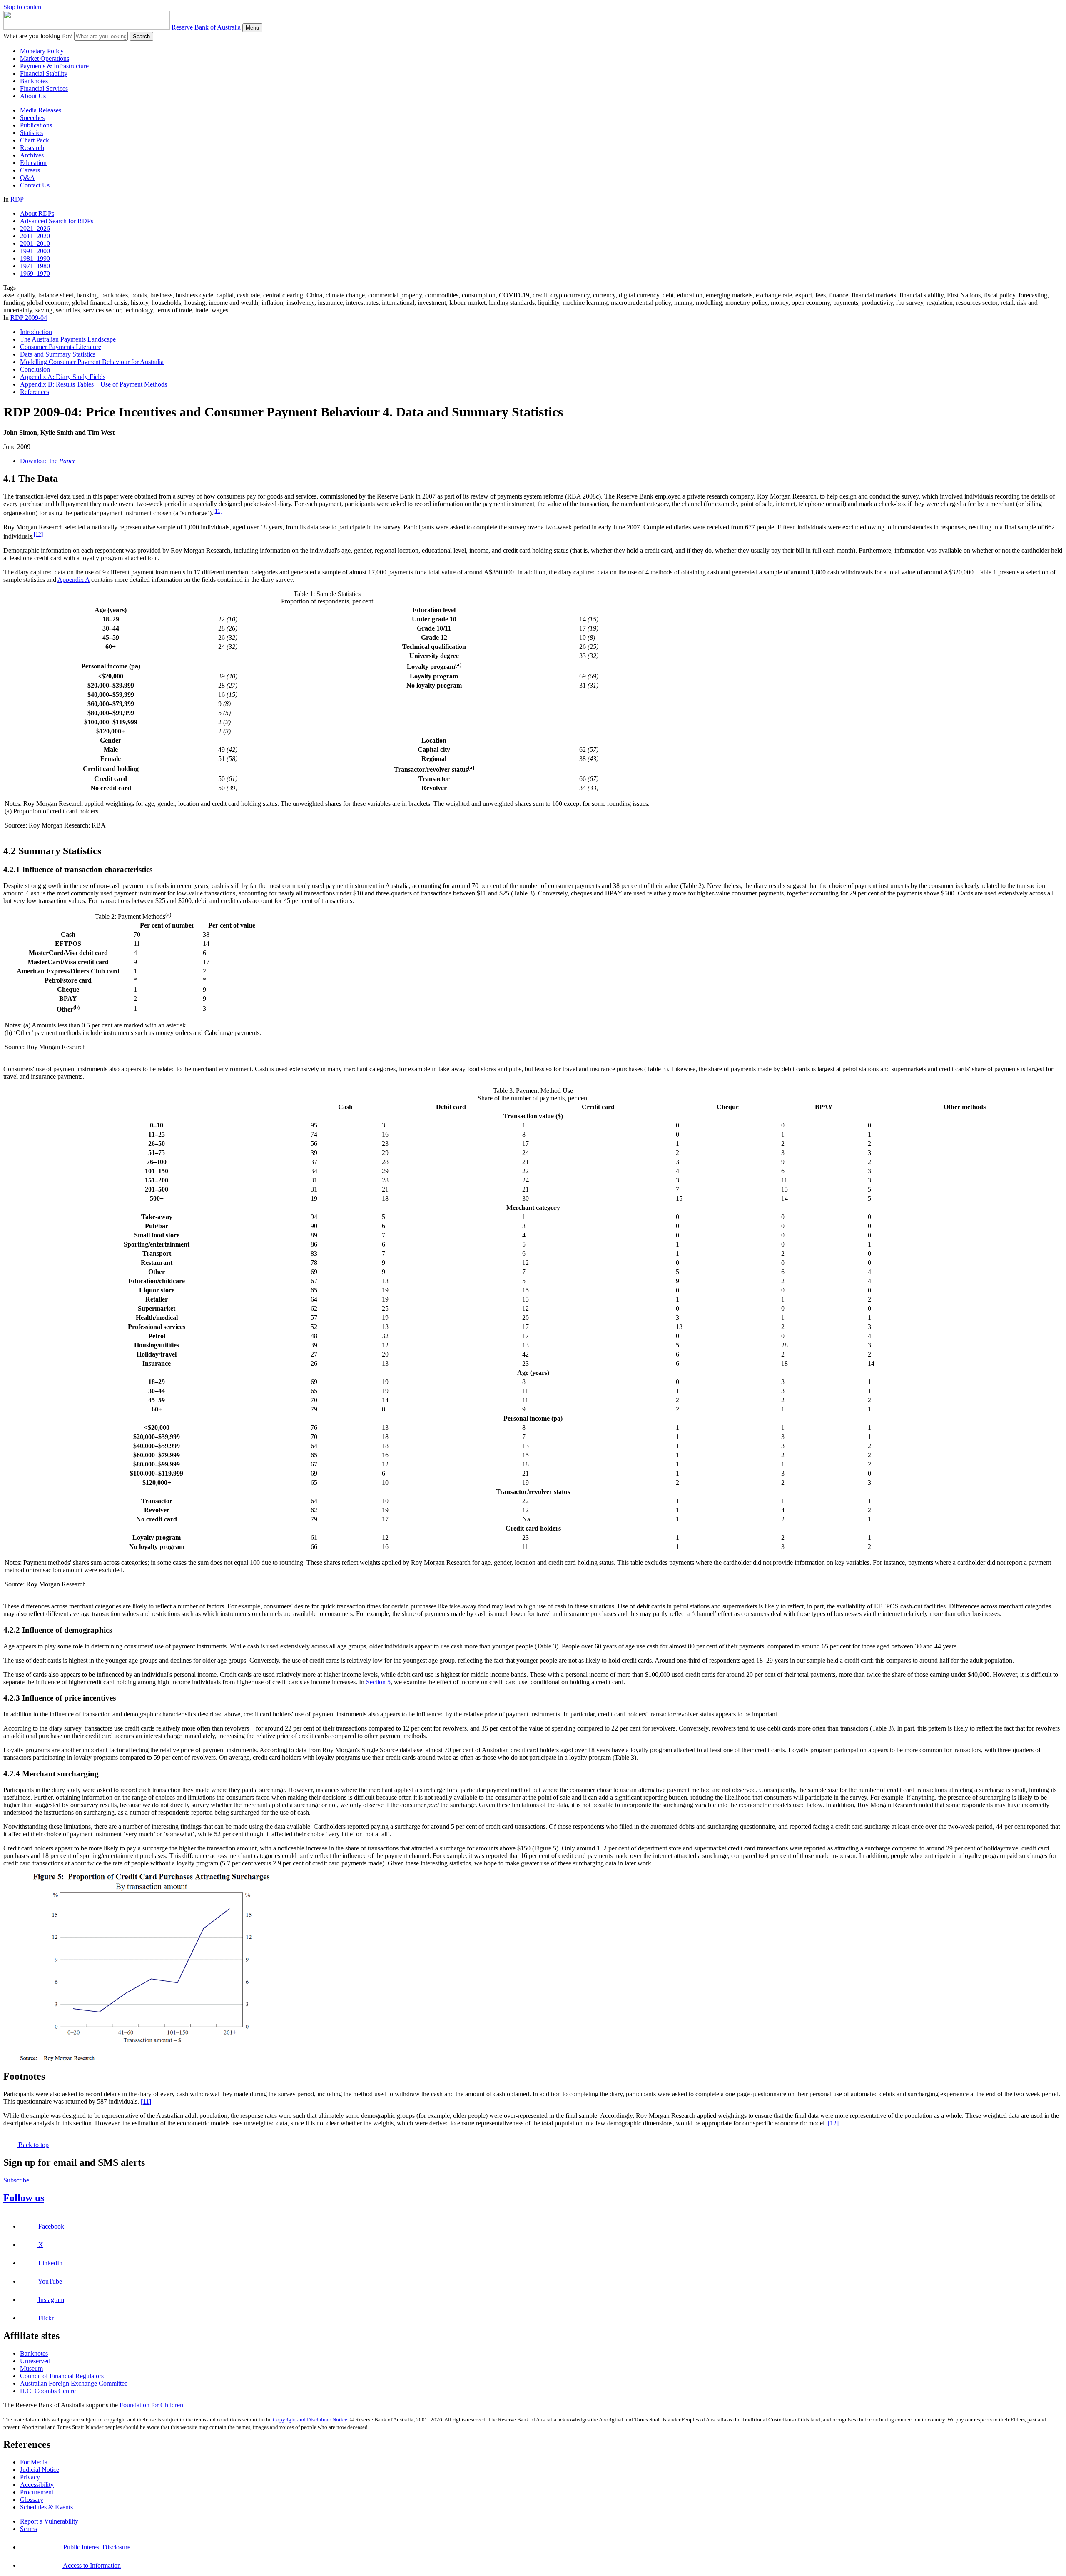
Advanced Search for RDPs (57, 221)
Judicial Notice (40, 2470)
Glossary (32, 2500)
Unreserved (35, 2361)
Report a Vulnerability (49, 2521)
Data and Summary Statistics (58, 354)
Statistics (31, 133)
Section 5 (378, 1682)
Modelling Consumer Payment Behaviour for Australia (92, 362)
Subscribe (16, 2180)
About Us (33, 96)
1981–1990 (35, 258)
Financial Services (44, 89)
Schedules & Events (46, 2507)
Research (32, 148)
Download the (48, 461)
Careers (30, 170)
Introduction (36, 332)
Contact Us (35, 185)
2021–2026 (35, 228)
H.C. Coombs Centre (48, 2391)
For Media (34, 2462)
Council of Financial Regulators (62, 2376)
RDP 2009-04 (29, 318)
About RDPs (37, 213)
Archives (32, 155)
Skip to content (23, 7)
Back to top (33, 2145)
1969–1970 (35, 273)
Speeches (32, 118)
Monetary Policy (42, 51)
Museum (31, 2368)
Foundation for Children (151, 2405)
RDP (17, 199)
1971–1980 (35, 266)
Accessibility (37, 2485)
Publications (36, 125)
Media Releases (41, 110)
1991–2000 (35, 251)
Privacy (30, 2477)
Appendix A (73, 580)
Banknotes (34, 81)
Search (141, 36)
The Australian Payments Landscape (68, 339)
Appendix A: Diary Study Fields (63, 377)
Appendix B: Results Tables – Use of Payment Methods (93, 384)
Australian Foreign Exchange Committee (74, 2383)
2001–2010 (35, 243)
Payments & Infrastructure (54, 66)
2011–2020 (35, 236)
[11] (218, 511)
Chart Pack (35, 140)
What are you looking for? (38, 36)
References (35, 392)
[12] (38, 534)
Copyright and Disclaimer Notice (310, 2420)
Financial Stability (44, 74)
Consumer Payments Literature (61, 347)
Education (33, 163)
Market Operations (45, 59)
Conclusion (35, 369)
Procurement (37, 2492)
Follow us (24, 2198)
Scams (29, 2529)
